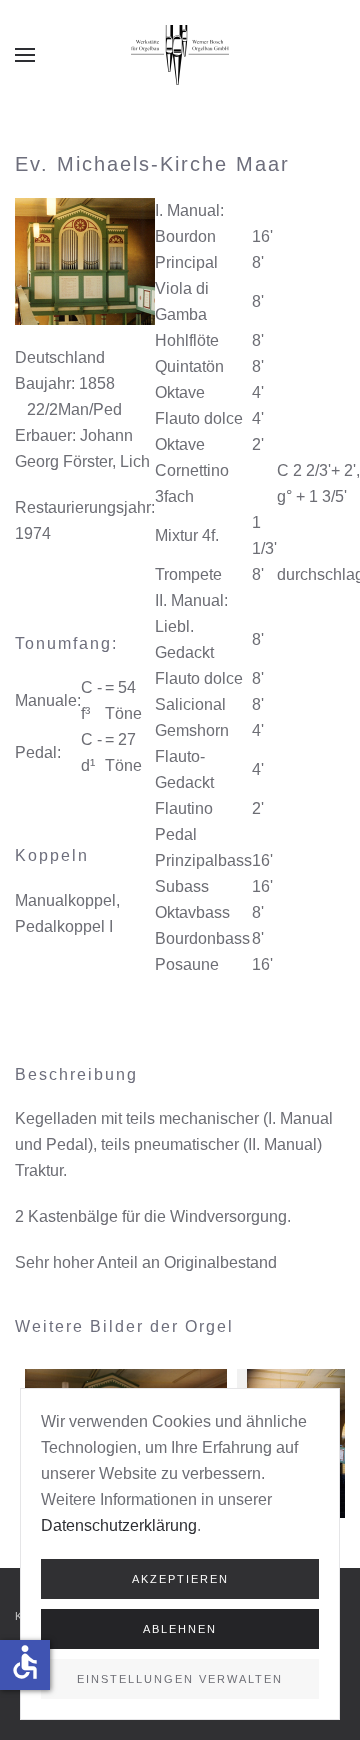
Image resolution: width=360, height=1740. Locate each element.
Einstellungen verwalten (180, 1679)
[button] (25, 55)
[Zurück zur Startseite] (180, 55)
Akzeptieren (180, 1579)
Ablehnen (180, 1629)
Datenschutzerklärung (119, 1525)
